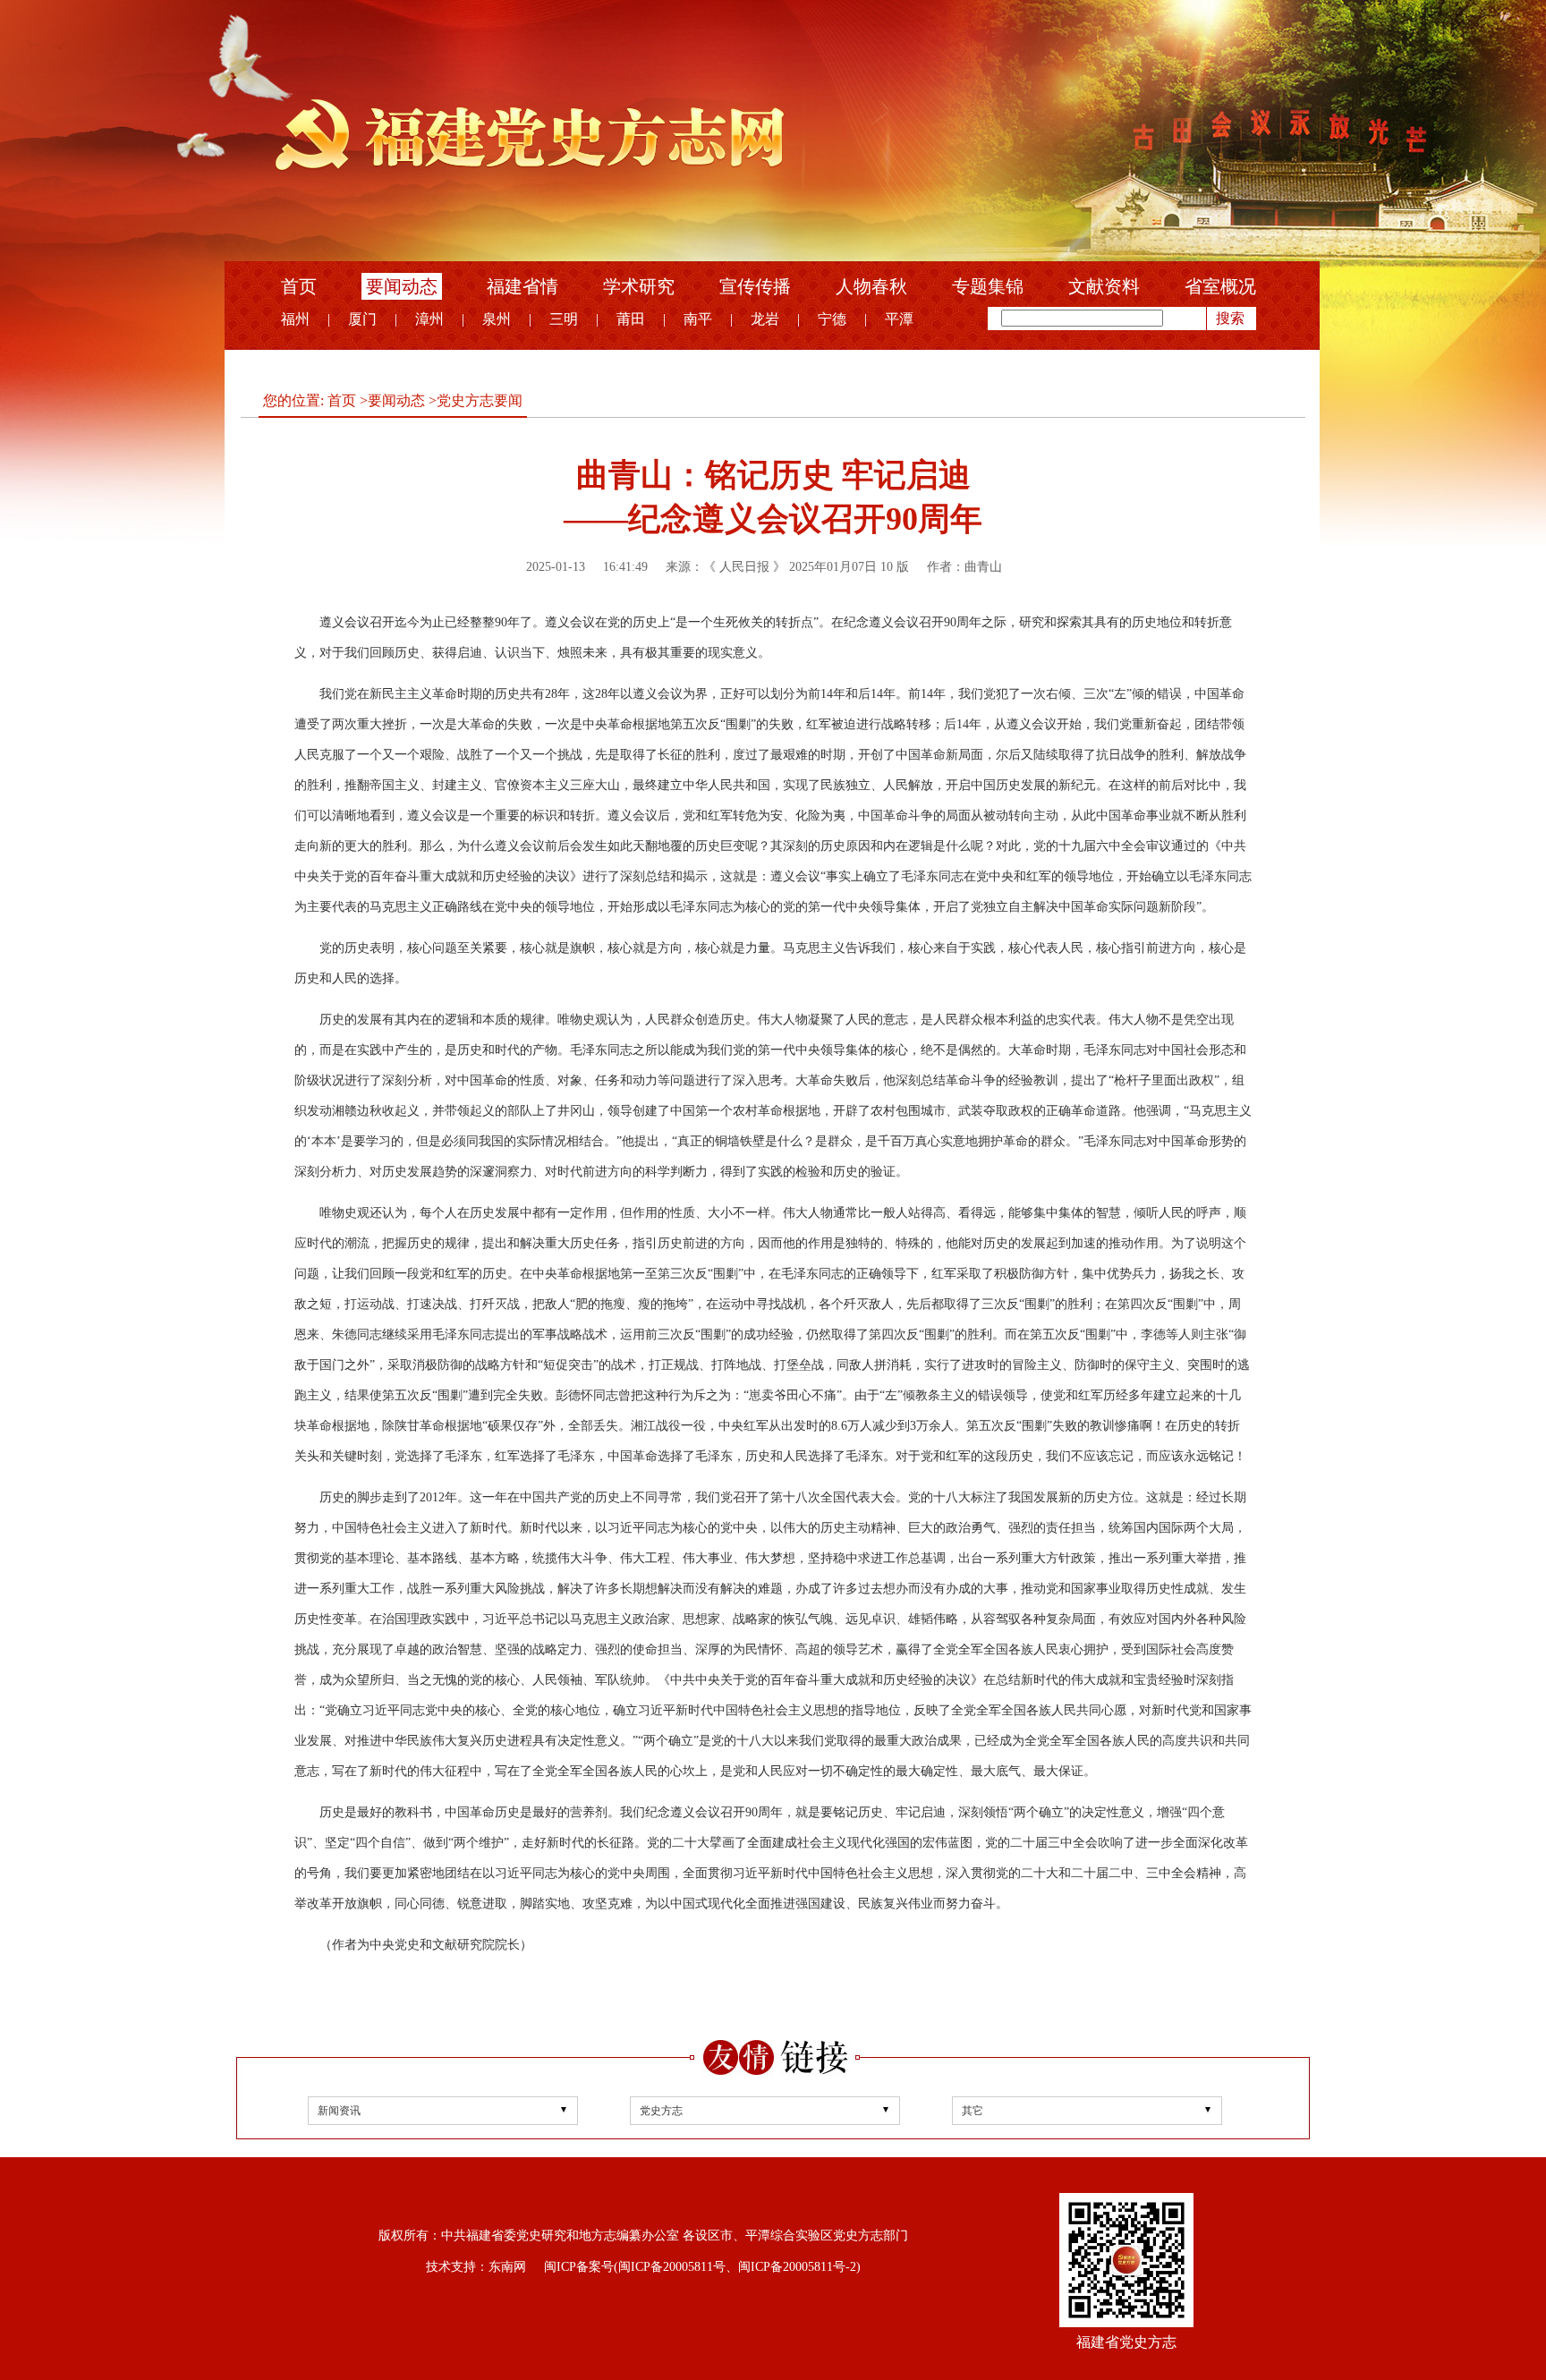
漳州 (429, 319)
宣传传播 (755, 286)
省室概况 (1220, 286)
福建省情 (522, 286)
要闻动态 (402, 286)
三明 (564, 319)
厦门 (362, 319)
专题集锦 (988, 286)
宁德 (832, 319)
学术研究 (639, 286)
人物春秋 (871, 286)
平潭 (899, 319)
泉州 (497, 319)
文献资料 (1104, 286)
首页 (299, 286)
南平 (698, 319)
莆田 (631, 319)
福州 (295, 319)
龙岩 (765, 319)
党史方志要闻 (480, 400)
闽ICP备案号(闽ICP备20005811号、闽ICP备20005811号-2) (702, 2267)
